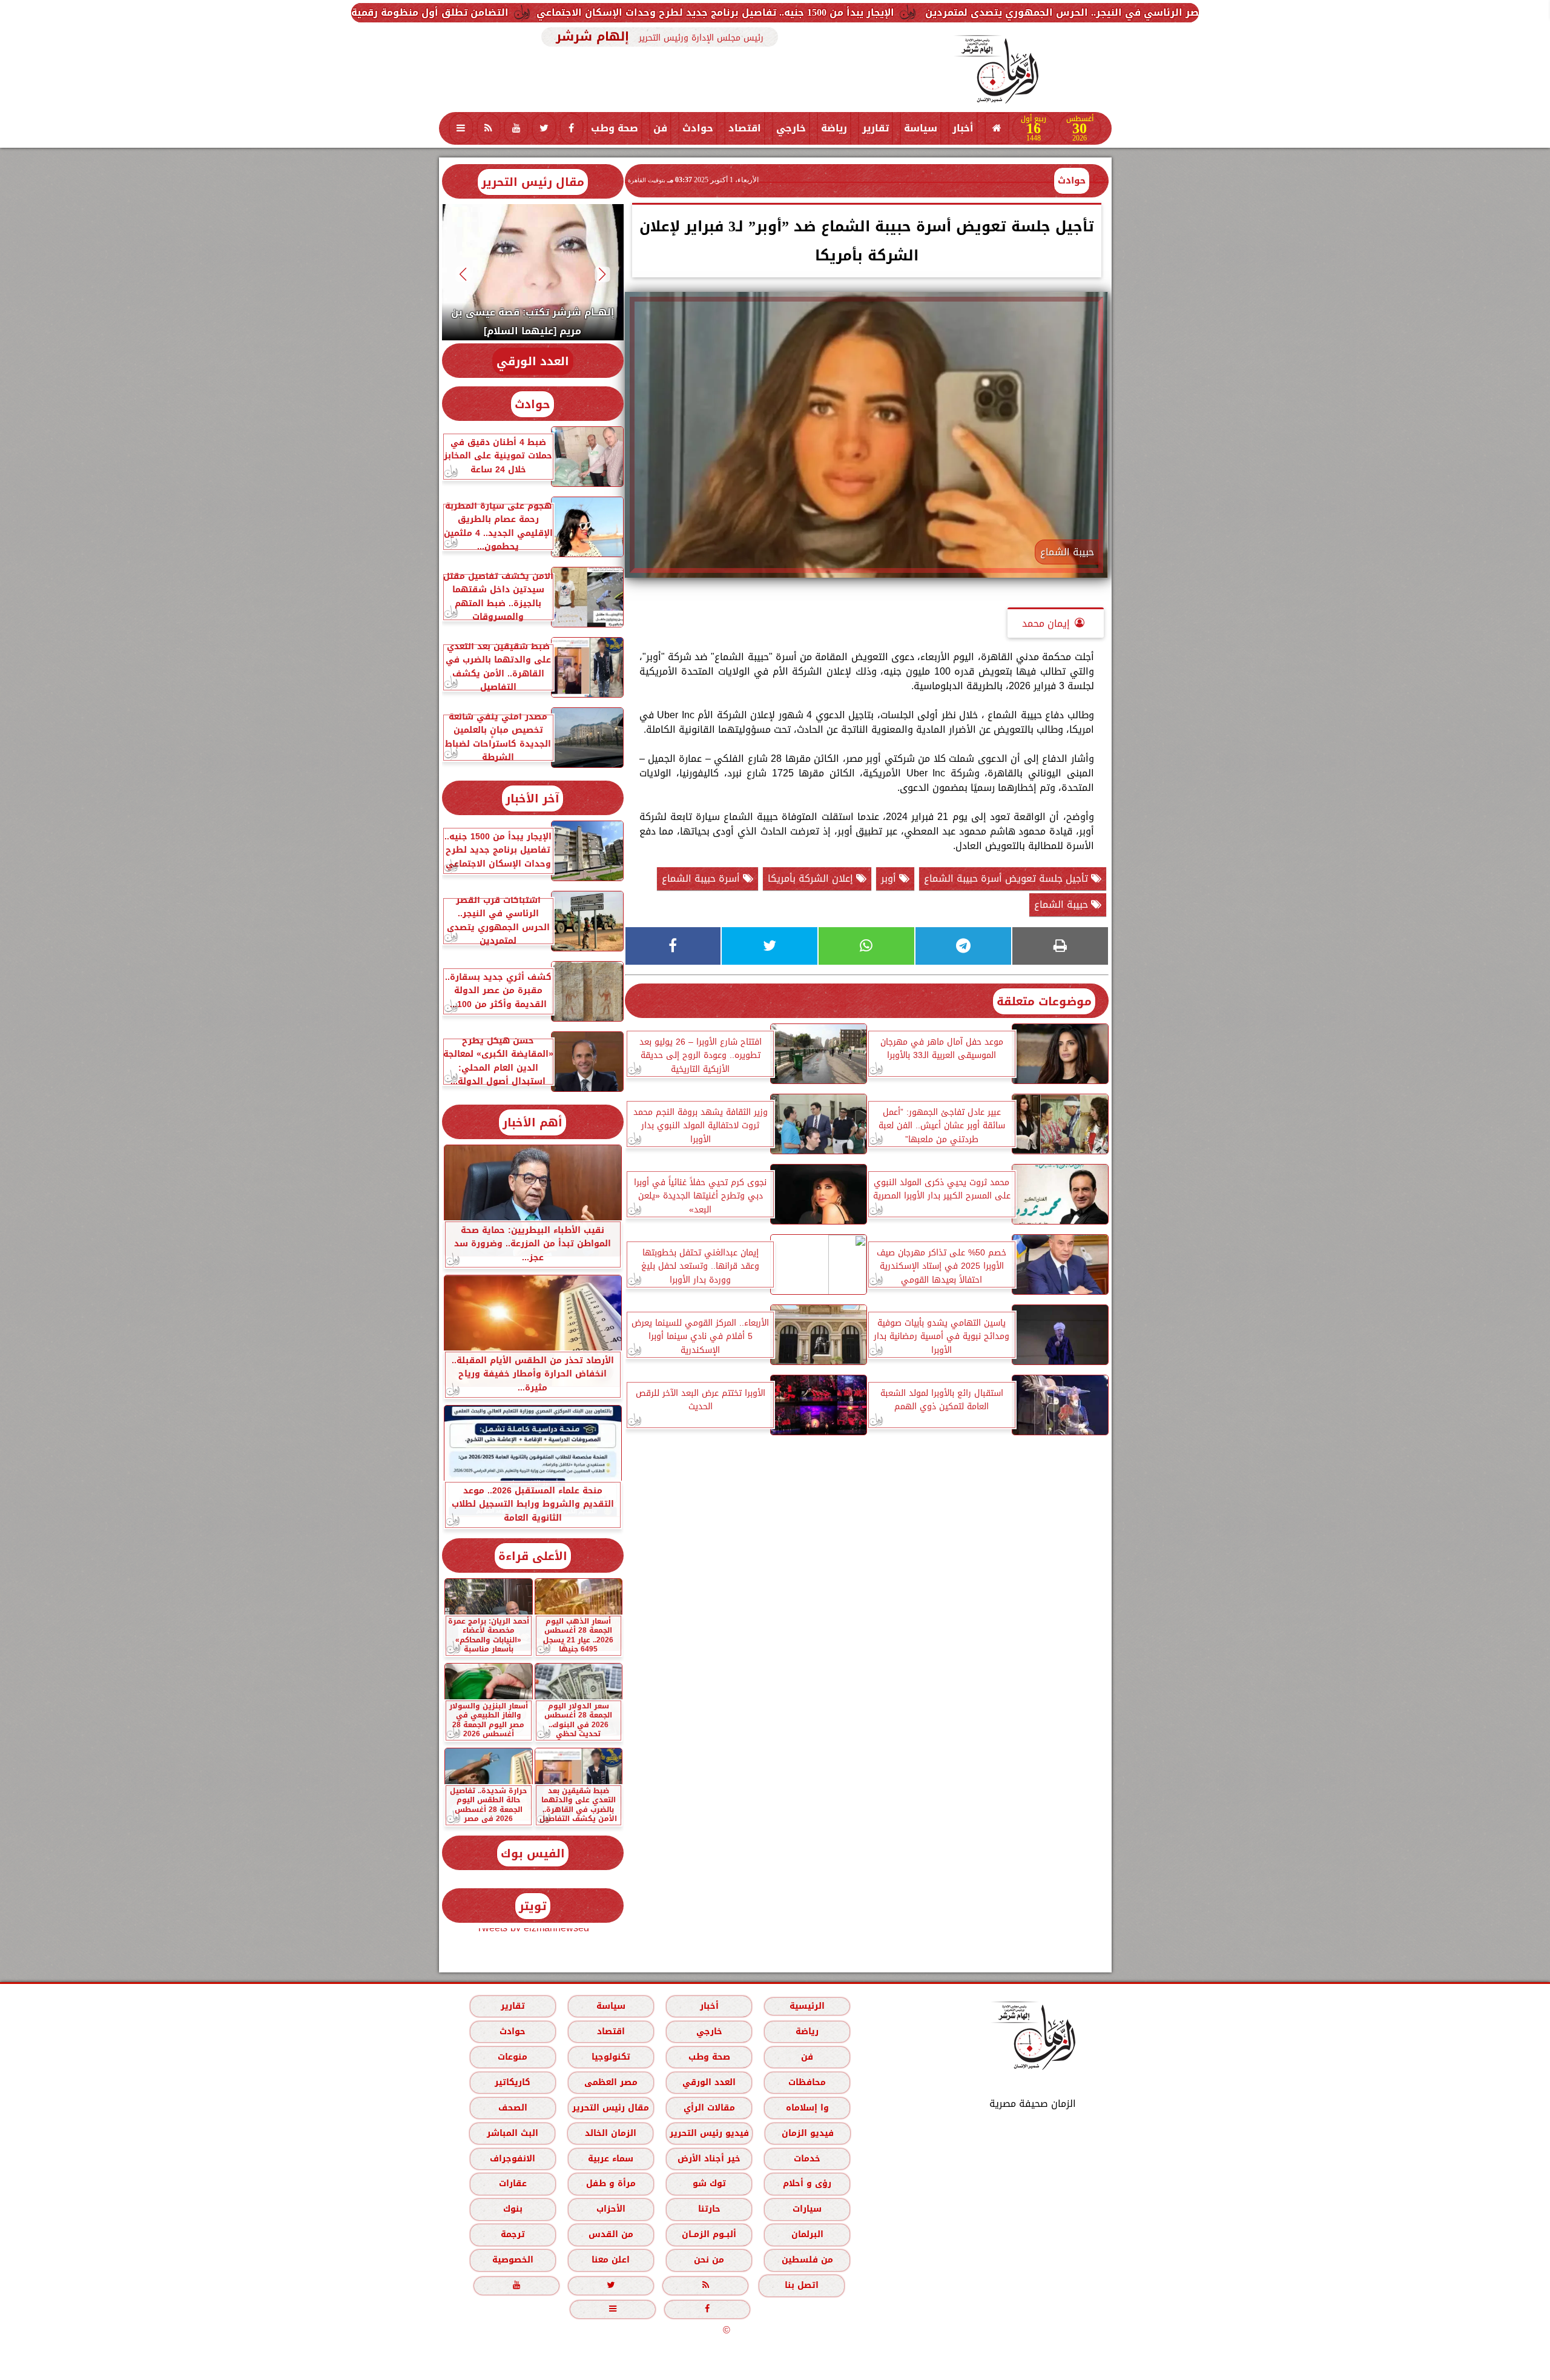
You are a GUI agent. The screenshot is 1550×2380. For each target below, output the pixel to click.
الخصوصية (512, 2260)
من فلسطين (807, 2260)
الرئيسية (807, 2006)
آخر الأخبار (533, 798)
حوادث (698, 128)
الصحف (512, 2108)
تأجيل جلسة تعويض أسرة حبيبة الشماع (1007, 878)
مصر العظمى (610, 2082)
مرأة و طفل (610, 2183)
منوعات (513, 2057)
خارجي (791, 128)
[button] (602, 274)
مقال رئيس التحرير (533, 182)
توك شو (709, 2183)
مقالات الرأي (709, 2108)
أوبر (890, 878)
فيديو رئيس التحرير (709, 2133)
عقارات (512, 2183)
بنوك (512, 2209)
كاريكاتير (513, 2082)
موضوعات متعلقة (1044, 1001)
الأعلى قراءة (533, 1556)
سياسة (921, 128)
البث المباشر (512, 2133)
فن (660, 128)
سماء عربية (611, 2159)
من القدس (610, 2234)
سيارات (807, 2209)
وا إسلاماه (807, 2108)
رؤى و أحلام (807, 2183)
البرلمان (807, 2234)
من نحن (709, 2260)
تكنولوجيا (610, 2057)
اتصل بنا (802, 2285)
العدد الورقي (533, 361)
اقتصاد (745, 128)
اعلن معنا (611, 2260)
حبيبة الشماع (1063, 904)
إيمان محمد (1046, 623)
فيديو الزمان (807, 2133)
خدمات (807, 2159)
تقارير (876, 128)
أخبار (963, 128)
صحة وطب (615, 128)
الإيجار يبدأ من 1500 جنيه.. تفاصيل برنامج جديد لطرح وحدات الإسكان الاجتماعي (942, 12)
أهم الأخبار (533, 1122)
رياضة (834, 128)
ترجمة (512, 2234)
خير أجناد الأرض (709, 2159)
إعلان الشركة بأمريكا (812, 878)
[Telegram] (963, 946)
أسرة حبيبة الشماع (702, 878)
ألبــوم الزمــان (709, 2234)
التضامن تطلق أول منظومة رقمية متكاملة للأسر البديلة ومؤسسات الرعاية (562, 12)
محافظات (807, 2082)
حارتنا (709, 2209)
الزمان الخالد (610, 2133)
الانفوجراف (513, 2159)
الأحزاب (610, 2209)
